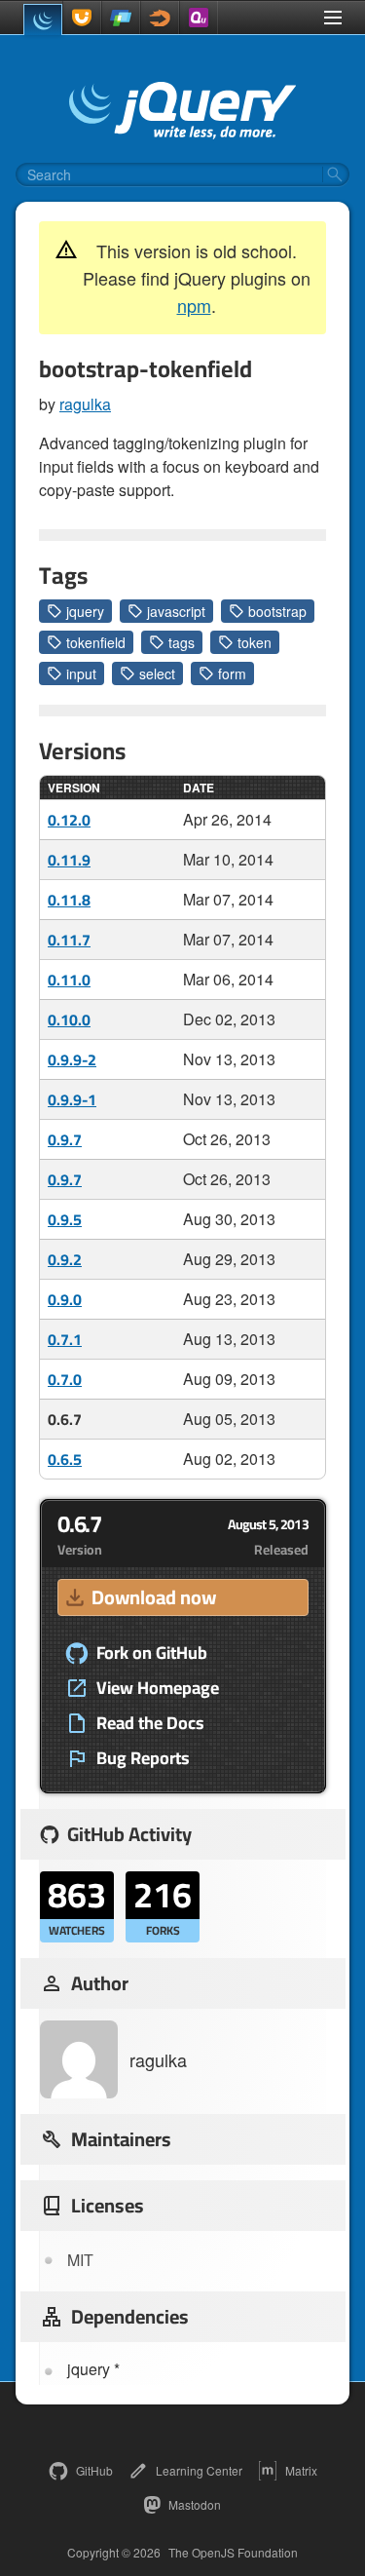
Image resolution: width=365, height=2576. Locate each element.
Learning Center (199, 2470)
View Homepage (158, 1688)
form (232, 673)
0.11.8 (69, 900)
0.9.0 (65, 1299)
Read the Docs (150, 1723)
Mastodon (195, 2504)
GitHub (94, 2470)
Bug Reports (143, 1758)
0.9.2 (65, 1259)
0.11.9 (69, 860)
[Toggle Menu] (333, 18)
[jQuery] (43, 19)
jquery (85, 611)
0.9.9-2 (72, 1059)
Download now (154, 1597)
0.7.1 (65, 1339)
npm (194, 305)
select (157, 673)
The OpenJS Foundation (233, 2553)
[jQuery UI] (82, 18)
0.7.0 (65, 1379)
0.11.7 (69, 940)
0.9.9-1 (72, 1099)
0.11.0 (69, 980)
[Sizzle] (160, 18)
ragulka (85, 404)
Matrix (301, 2470)
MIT (80, 2260)
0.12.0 (69, 820)
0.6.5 (65, 1459)
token (255, 642)
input (81, 673)
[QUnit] (199, 18)
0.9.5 (65, 1219)
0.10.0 (69, 1019)
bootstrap (277, 611)
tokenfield (96, 642)
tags (182, 642)
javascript (176, 611)
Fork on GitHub (152, 1653)
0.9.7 (65, 1139)
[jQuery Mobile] (121, 18)
